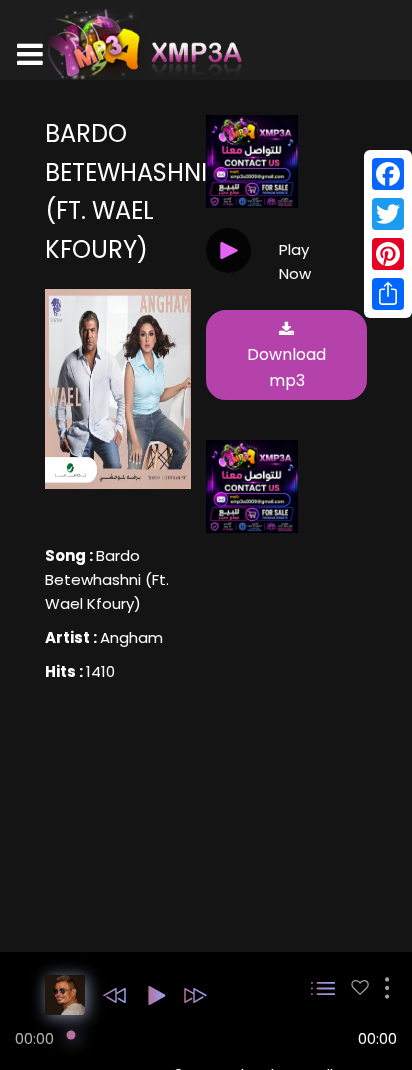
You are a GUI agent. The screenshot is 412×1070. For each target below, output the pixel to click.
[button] (114, 995)
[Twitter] (388, 214)
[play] (360, 987)
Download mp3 (286, 367)
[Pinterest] (388, 254)
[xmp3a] (143, 44)
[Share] (388, 294)
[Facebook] (388, 174)
